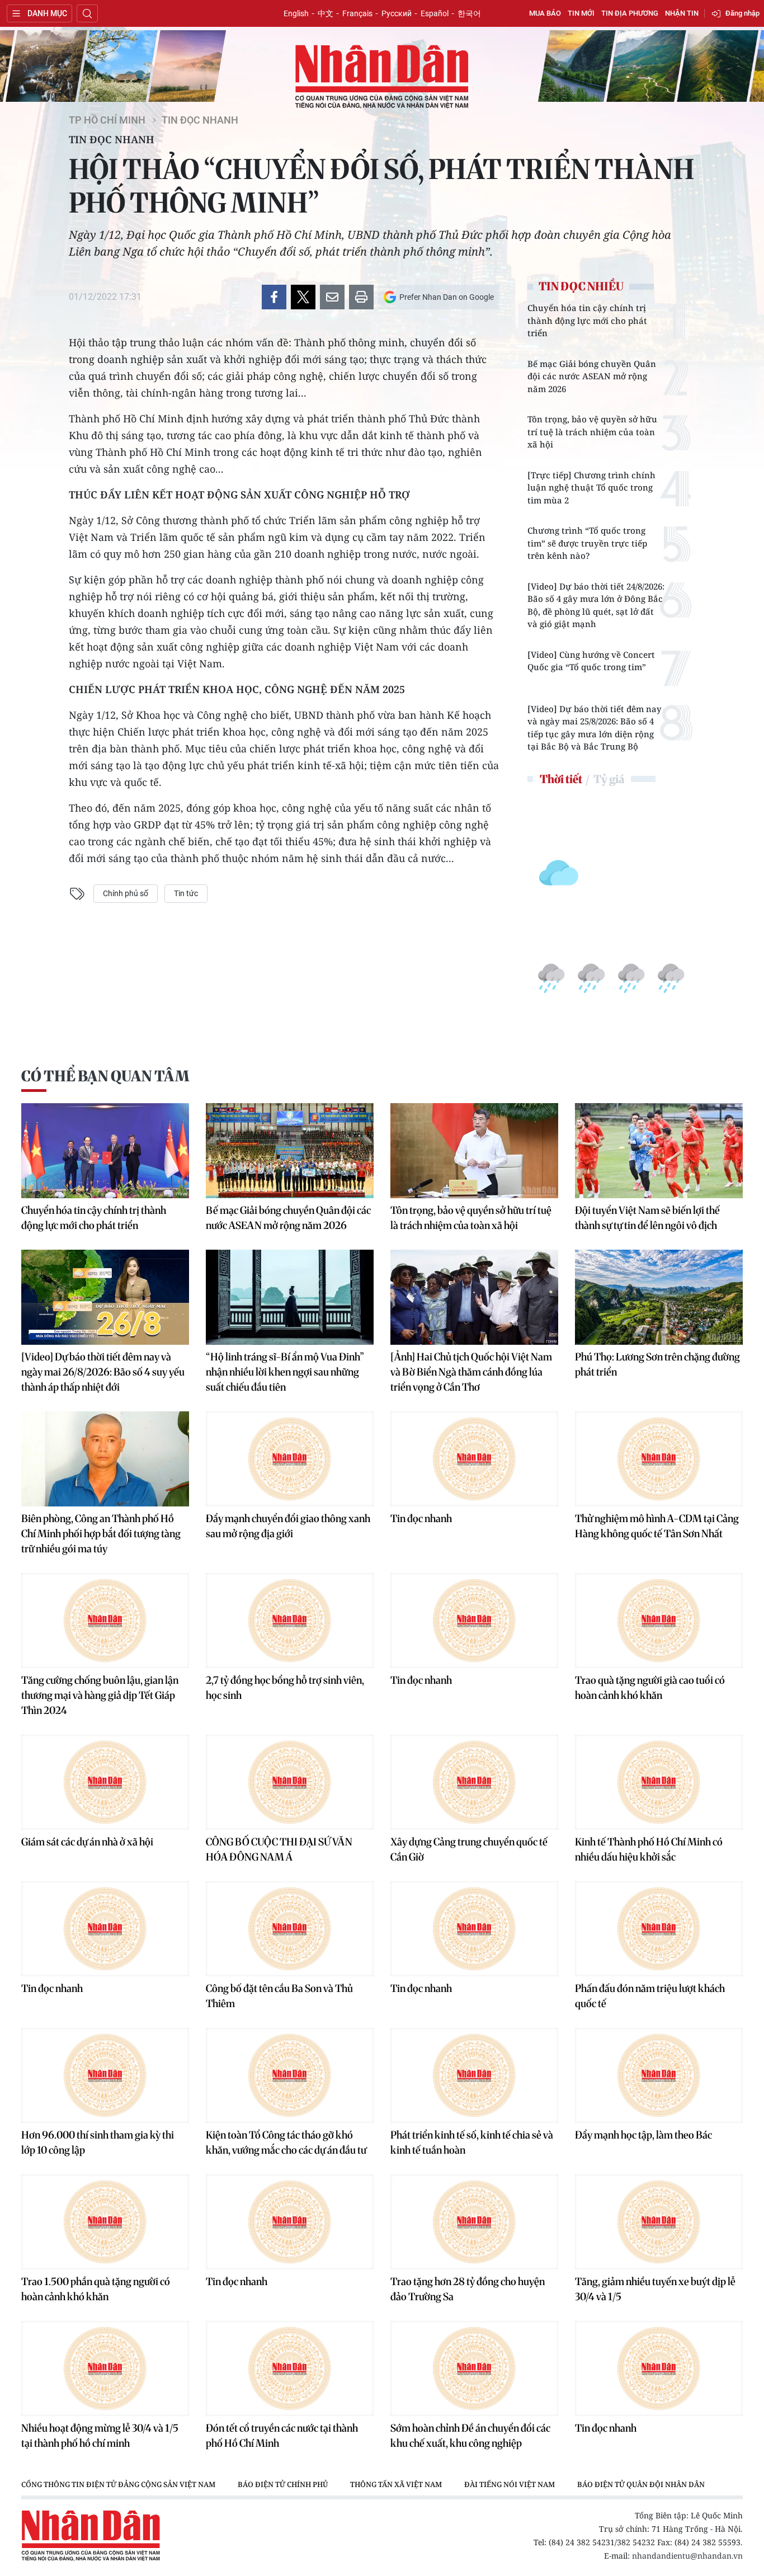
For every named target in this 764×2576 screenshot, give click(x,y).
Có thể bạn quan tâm (105, 1076)
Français (357, 13)
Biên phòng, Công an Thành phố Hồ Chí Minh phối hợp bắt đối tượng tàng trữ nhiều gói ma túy (101, 1534)
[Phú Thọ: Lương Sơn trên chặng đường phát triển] (659, 1297)
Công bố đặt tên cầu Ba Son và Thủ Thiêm (279, 1996)
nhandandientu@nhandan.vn (687, 2556)
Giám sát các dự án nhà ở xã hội (87, 1842)
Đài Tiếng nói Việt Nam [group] (510, 2484)
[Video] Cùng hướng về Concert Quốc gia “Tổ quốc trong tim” (591, 661)
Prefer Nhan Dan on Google (447, 297)
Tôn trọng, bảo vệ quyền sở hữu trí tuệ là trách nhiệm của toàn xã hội (592, 432)
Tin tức (186, 893)
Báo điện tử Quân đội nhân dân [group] (641, 2484)
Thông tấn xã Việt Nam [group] (396, 2484)
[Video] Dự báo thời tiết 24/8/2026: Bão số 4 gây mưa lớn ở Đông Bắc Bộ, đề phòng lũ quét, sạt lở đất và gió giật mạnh (596, 605)
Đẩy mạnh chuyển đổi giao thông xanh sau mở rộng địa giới (288, 1526)
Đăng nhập (742, 13)
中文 (326, 13)
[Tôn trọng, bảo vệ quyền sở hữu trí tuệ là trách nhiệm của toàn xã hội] (474, 1151)
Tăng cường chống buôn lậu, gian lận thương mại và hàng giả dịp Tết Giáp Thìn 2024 (100, 1695)
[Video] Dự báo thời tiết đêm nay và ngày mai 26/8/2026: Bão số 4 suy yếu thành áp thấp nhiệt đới (103, 1372)
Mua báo (545, 13)
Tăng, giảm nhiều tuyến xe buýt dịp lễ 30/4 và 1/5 (655, 2289)
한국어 (469, 13)
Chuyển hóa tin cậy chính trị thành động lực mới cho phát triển (587, 320)
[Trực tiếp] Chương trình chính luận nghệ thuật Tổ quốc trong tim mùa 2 (591, 488)
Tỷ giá (609, 779)
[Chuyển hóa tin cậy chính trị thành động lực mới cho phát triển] (105, 1151)
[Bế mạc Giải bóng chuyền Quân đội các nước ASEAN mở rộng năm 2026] (290, 1151)
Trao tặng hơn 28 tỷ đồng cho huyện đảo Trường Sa (468, 2289)
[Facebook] (274, 297)
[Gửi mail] (332, 297)
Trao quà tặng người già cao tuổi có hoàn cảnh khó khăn (650, 1688)
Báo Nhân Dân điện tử (382, 77)
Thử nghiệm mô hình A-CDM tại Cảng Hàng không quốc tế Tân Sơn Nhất (657, 1526)
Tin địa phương (630, 13)
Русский (397, 13)
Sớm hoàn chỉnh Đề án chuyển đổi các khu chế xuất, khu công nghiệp (470, 2436)
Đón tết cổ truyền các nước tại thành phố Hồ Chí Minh (282, 2436)
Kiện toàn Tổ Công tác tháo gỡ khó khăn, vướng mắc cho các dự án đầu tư (286, 2142)
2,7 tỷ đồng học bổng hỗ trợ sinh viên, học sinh (285, 1688)
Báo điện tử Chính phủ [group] (283, 2484)
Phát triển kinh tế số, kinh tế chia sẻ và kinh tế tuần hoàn (472, 2142)
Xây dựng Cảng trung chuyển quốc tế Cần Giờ (469, 1849)
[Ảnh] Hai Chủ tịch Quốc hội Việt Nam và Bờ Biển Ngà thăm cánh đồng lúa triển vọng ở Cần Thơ (471, 1372)
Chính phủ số (126, 893)
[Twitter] (303, 297)
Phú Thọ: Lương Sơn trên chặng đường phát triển (657, 1364)
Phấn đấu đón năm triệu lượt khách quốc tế (650, 1996)
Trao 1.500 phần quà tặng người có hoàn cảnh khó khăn (96, 2289)
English (296, 13)
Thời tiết (561, 779)
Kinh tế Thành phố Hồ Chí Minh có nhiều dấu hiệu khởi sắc (649, 1849)
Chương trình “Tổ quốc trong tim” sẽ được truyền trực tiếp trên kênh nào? (587, 543)
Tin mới (581, 13)
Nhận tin (682, 13)
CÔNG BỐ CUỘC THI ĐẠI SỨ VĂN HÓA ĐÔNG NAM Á (279, 1849)
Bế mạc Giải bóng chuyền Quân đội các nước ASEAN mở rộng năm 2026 (592, 376)
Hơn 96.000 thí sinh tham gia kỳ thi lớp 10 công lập (98, 2142)
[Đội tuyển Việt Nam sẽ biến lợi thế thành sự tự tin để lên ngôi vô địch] (659, 1151)
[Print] (361, 297)
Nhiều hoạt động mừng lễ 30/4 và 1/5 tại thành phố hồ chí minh (100, 2436)
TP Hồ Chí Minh (107, 120)
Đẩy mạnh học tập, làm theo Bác (643, 2135)
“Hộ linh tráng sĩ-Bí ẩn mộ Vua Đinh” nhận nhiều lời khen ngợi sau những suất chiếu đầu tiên (285, 1372)
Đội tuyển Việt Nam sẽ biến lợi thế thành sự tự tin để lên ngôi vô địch (647, 1218)
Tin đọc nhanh (200, 120)
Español (435, 13)
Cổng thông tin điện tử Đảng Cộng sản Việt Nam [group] (118, 2484)
